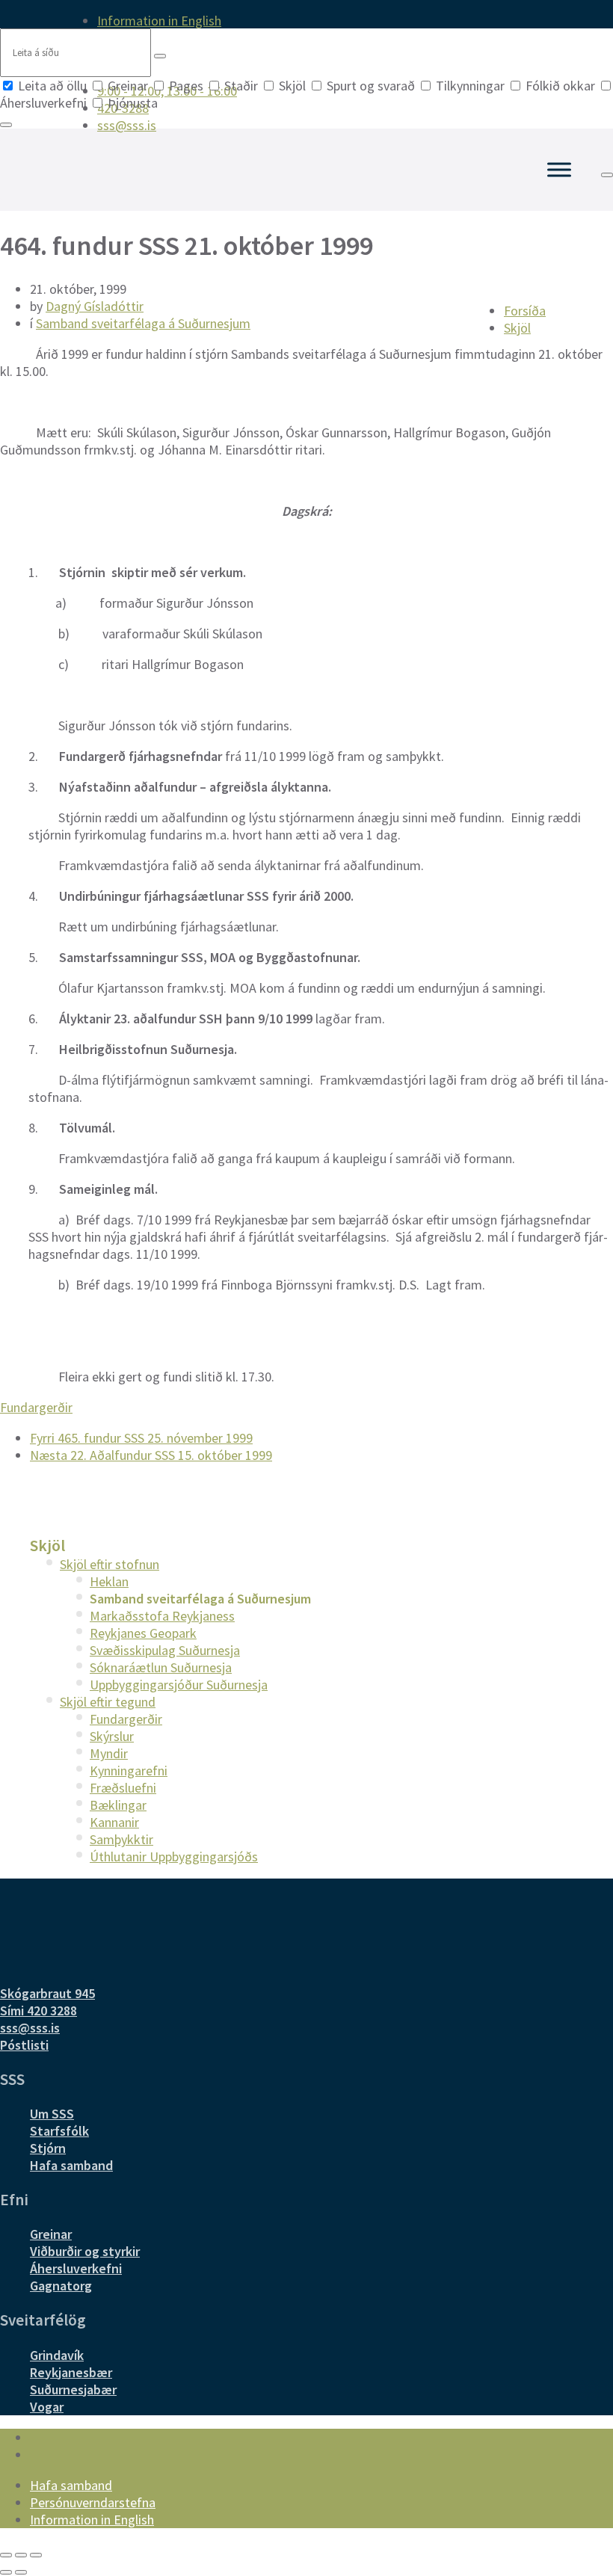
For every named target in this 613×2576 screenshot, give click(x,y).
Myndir (109, 1753)
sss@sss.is (30, 2028)
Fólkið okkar (560, 86)
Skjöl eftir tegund (108, 1702)
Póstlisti (24, 2045)
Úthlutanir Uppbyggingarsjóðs (174, 1856)
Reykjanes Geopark (143, 1633)
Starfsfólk (59, 2131)
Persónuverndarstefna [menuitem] (93, 2502)
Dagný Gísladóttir (95, 306)
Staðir (241, 86)
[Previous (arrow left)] (6, 2572)
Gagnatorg (61, 2286)
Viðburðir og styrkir (85, 2251)
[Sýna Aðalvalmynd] (559, 169)
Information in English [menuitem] (159, 21)
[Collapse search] (6, 125)
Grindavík (57, 2355)
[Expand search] (607, 175)
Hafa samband (71, 2165)
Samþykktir (121, 1839)
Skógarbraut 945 (47, 1993)
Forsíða (525, 311)
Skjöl (292, 86)
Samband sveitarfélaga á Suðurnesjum (143, 323)
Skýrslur (112, 1736)
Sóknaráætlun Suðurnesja (161, 1667)
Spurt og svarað (371, 86)
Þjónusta (131, 103)
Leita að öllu (52, 86)
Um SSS (52, 2114)
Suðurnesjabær (73, 2389)
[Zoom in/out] (36, 2555)
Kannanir (114, 1822)
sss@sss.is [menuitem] (127, 125)
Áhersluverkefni (76, 2268)
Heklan (109, 1581)
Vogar (47, 2407)
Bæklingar (118, 1805)
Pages (186, 86)
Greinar (128, 86)
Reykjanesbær (71, 2372)
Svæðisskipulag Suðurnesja (165, 1650)
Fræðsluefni (123, 1788)
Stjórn (48, 2148)
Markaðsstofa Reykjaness (162, 1616)
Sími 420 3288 (38, 2010)
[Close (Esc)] (6, 2555)
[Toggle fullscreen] (21, 2555)
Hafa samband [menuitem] (71, 2485)
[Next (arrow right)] (21, 2572)
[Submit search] (160, 56)
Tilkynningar (470, 86)
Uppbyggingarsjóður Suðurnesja (179, 1685)
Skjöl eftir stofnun (110, 1564)
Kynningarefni (129, 1771)
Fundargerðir (36, 1407)
